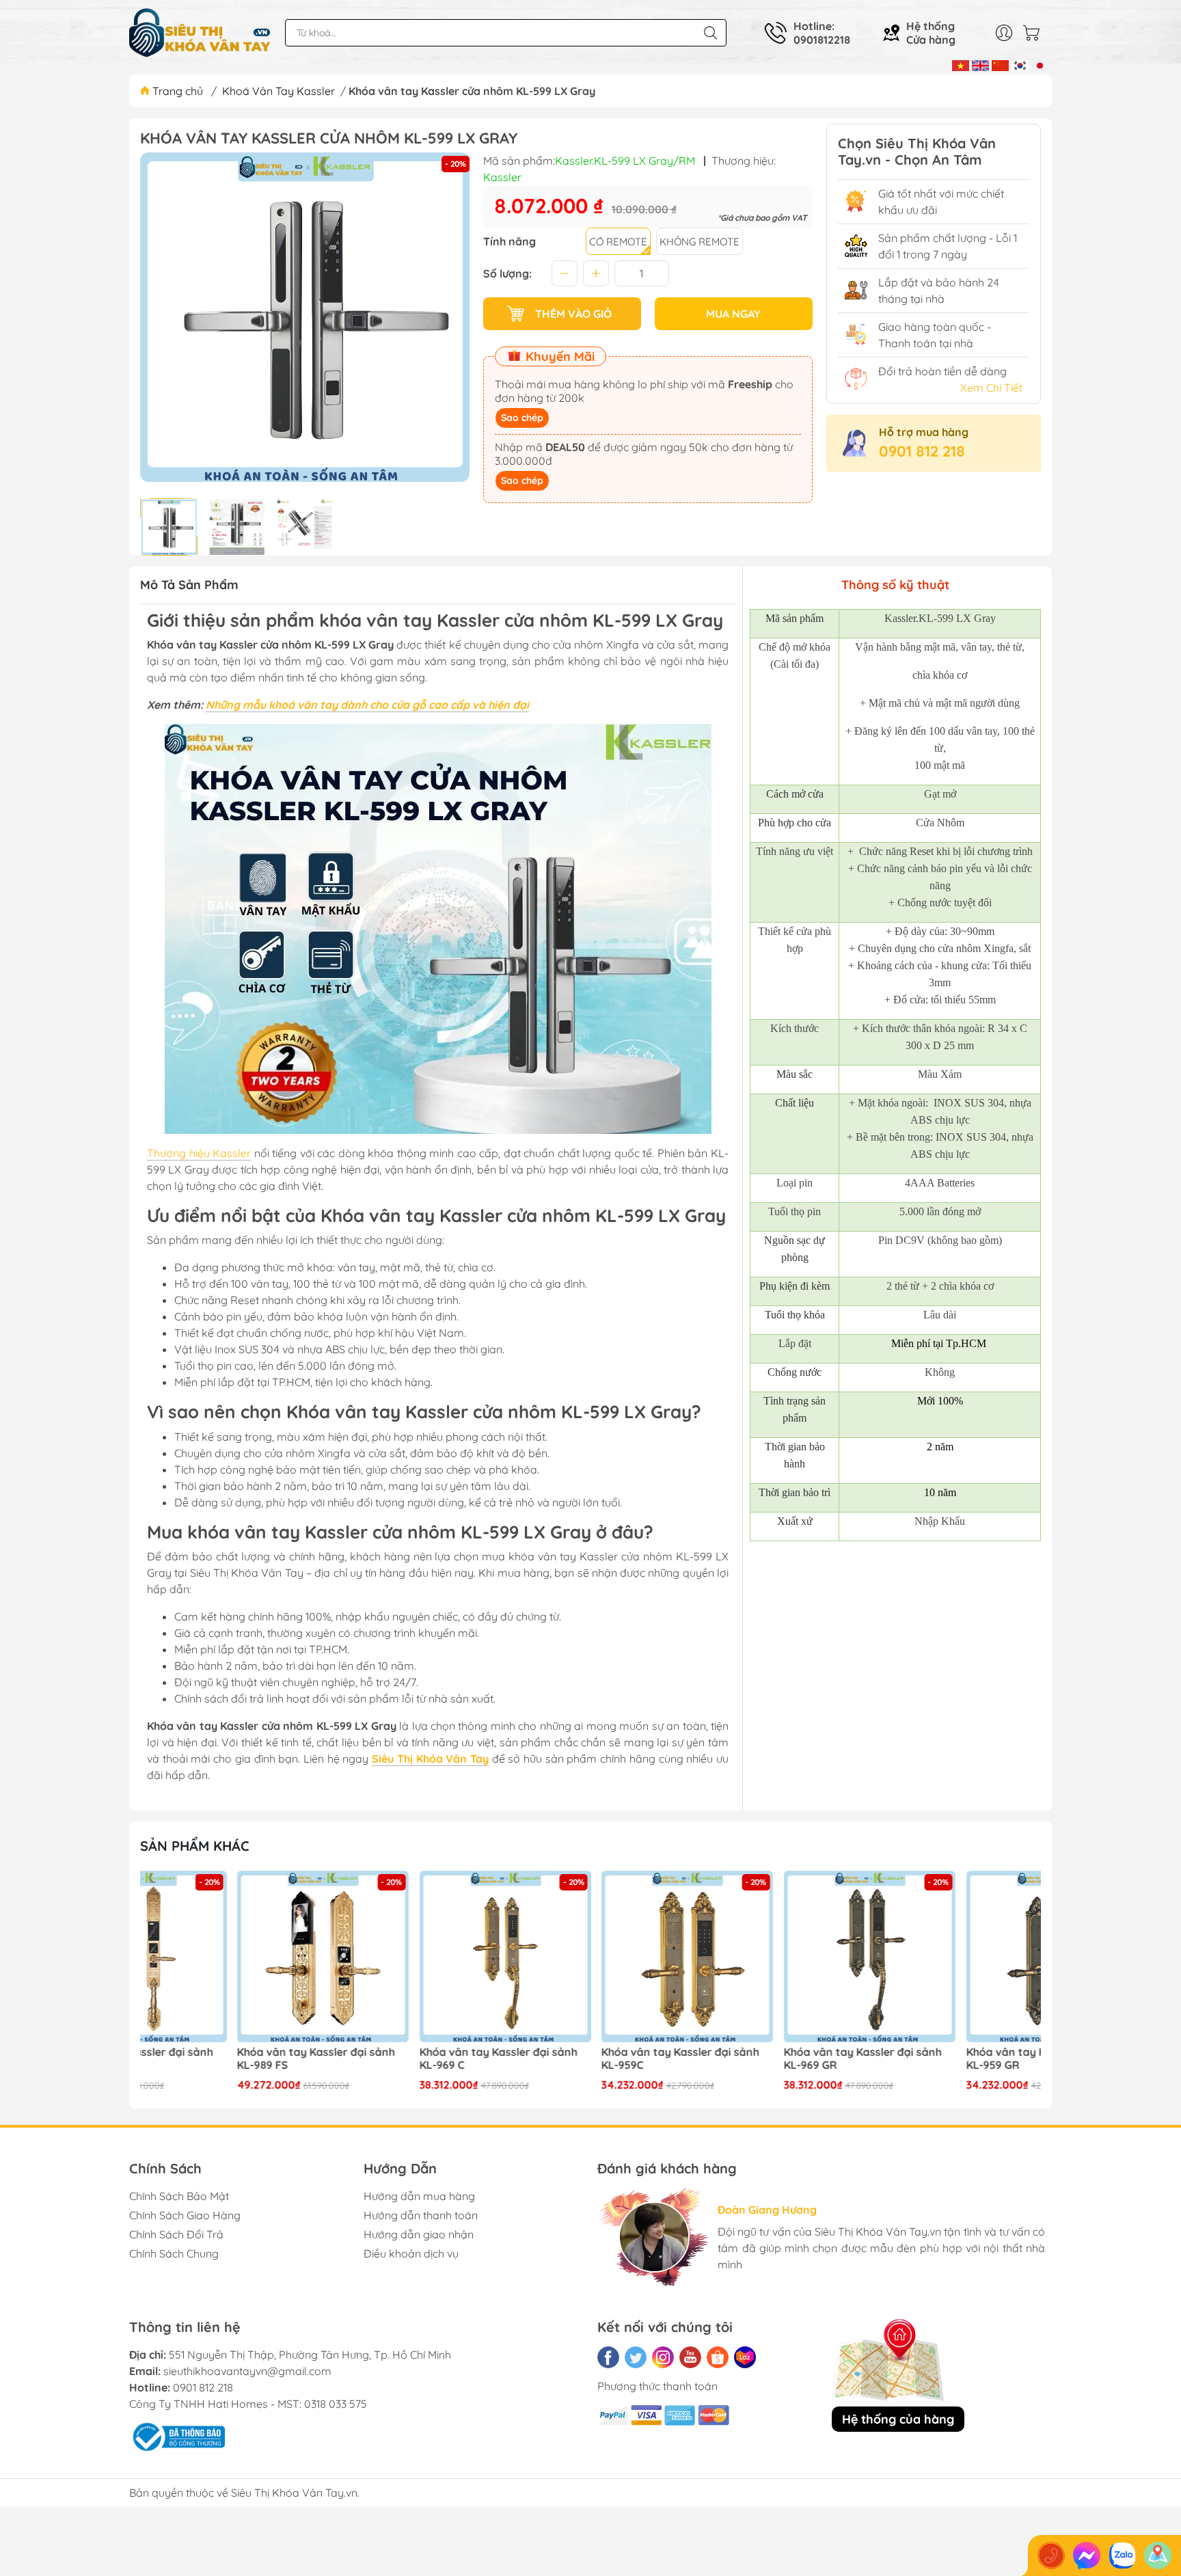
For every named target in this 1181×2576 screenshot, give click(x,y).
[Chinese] (1000, 64)
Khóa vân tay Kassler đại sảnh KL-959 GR (948, 2059)
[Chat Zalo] (1122, 2555)
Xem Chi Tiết (991, 388)
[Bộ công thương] (177, 2436)
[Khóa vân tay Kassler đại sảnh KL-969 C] (409, 1957)
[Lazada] (745, 2357)
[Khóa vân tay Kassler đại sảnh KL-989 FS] (226, 1957)
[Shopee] (718, 2357)
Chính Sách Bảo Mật (179, 2196)
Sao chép (522, 418)
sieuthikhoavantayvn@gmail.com (247, 2371)
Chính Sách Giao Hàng (185, 2215)
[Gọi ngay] (1051, 2555)
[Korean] (1020, 64)
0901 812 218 (922, 451)
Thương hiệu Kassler (199, 1153)
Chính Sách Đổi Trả (176, 2234)
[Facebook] (608, 2357)
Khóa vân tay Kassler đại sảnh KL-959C (583, 2059)
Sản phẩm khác (195, 1846)
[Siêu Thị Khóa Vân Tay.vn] (200, 33)
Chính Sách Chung (174, 2253)
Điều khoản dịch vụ (411, 2253)
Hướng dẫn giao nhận (419, 2234)
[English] (980, 64)
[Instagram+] (663, 2357)
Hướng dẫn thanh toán (421, 2215)
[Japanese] (1040, 64)
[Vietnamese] (961, 64)
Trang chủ (178, 91)
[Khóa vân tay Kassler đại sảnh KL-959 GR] (955, 1957)
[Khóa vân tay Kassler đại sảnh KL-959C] (590, 1957)
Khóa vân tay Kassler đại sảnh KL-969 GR (766, 2059)
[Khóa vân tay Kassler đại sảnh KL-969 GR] (773, 1957)
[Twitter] (636, 2357)
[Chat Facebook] (1087, 2555)
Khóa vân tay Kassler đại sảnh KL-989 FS (219, 2059)
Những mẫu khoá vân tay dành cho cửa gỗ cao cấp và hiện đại (367, 705)
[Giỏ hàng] (1035, 33)
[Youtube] (690, 2357)
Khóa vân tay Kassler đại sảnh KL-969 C (402, 2059)
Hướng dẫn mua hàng (419, 2196)
